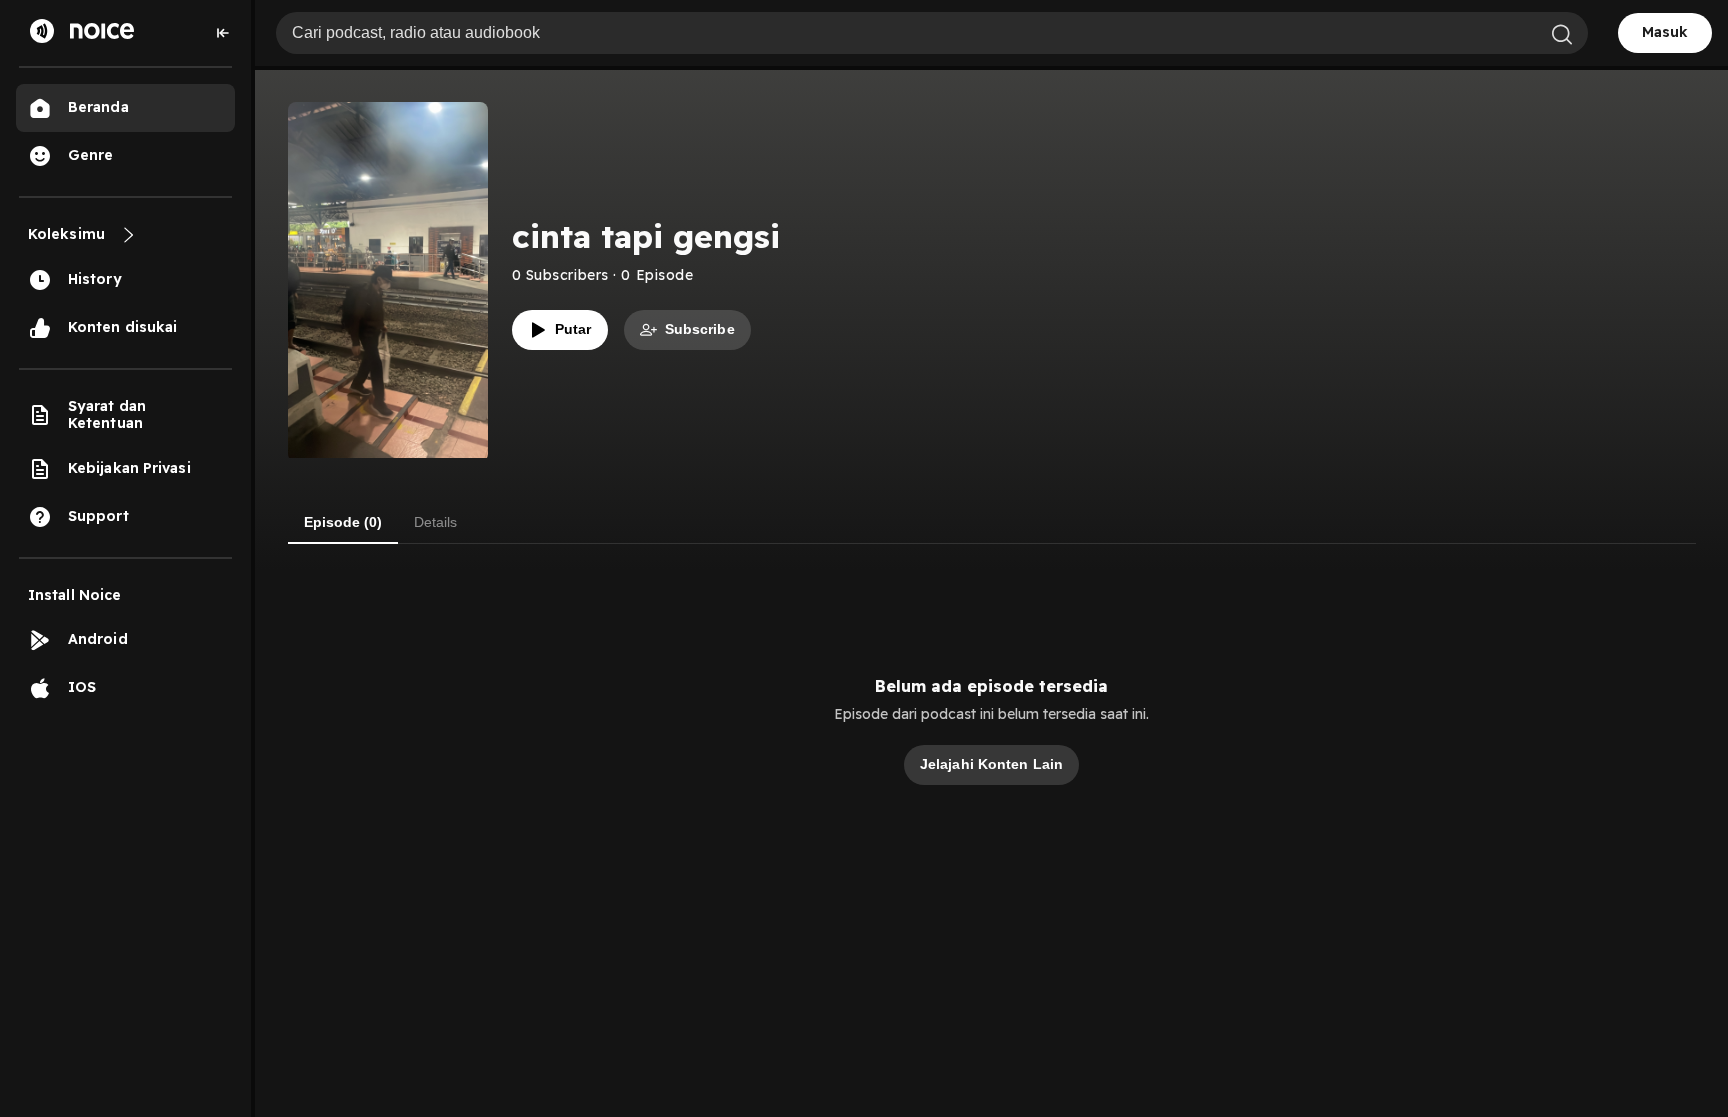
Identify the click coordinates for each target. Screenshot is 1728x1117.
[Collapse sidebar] (223, 33)
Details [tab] (435, 522)
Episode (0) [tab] (343, 522)
